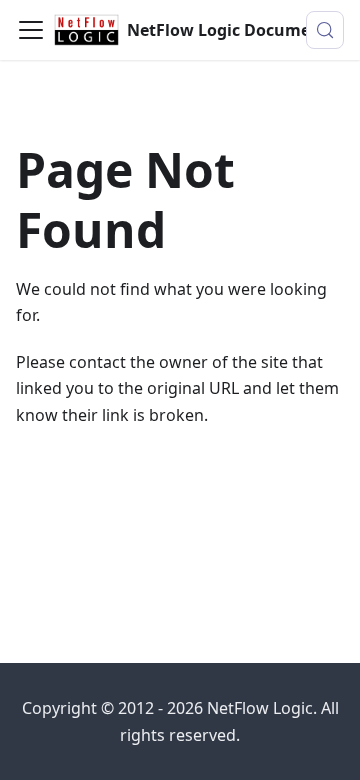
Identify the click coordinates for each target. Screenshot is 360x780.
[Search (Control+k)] (325, 30)
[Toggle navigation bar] (31, 30)
